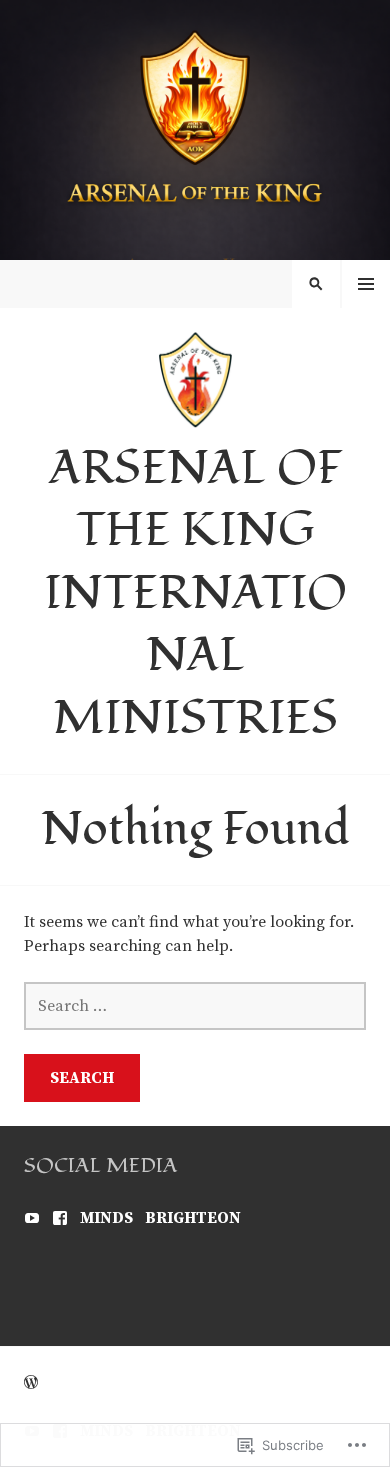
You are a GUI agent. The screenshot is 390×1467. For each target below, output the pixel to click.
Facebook (60, 1218)
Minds (106, 1218)
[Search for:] (195, 1006)
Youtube (32, 1218)
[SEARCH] (316, 284)
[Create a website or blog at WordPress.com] (31, 1383)
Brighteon (193, 1218)
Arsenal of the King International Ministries (195, 593)
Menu (366, 284)
